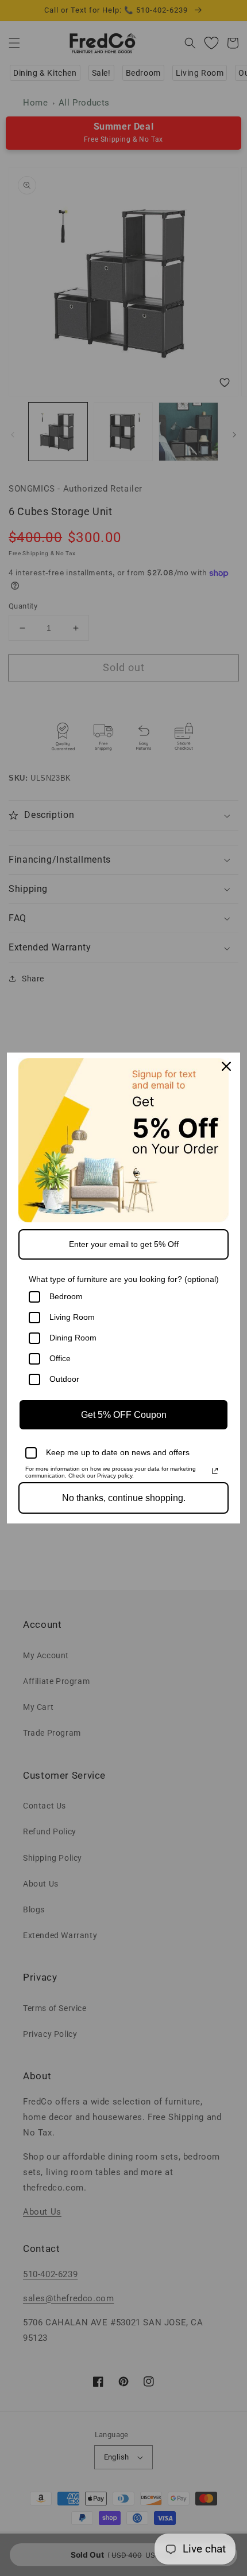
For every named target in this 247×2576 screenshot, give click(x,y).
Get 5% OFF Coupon (124, 1415)
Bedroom (66, 1296)
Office (60, 1358)
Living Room (72, 1317)
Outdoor (64, 1379)
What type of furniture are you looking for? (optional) (124, 1279)
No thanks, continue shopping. (124, 1498)
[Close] (226, 1066)
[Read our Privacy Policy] (215, 1471)
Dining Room (73, 1338)
